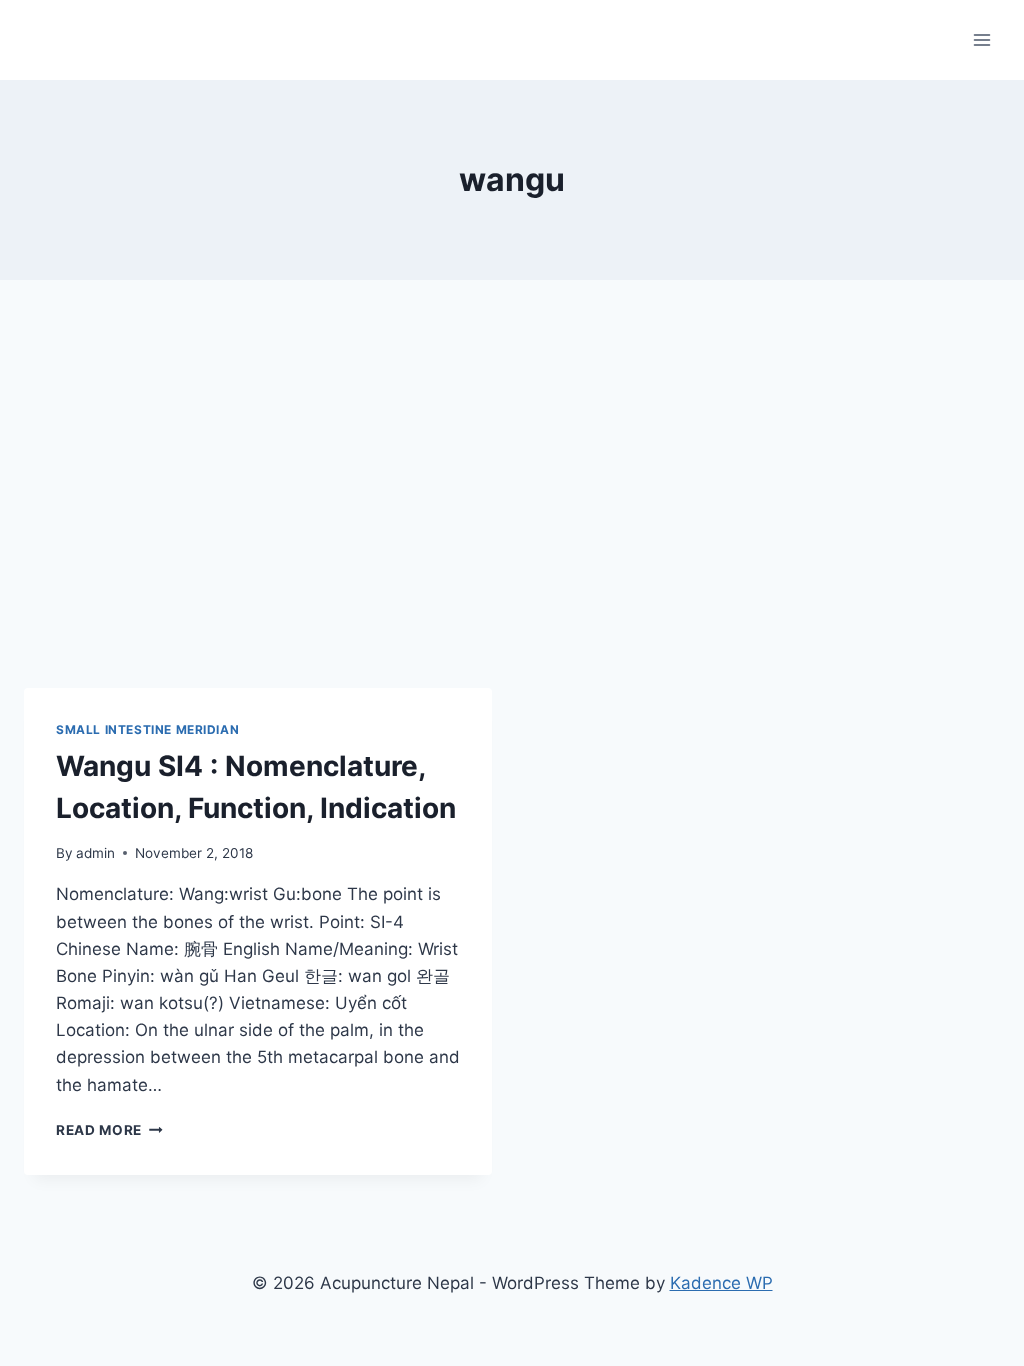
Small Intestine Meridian (147, 729)
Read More (109, 1130)
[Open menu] (981, 39)
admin (95, 853)
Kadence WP (721, 1283)
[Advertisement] (512, 500)
